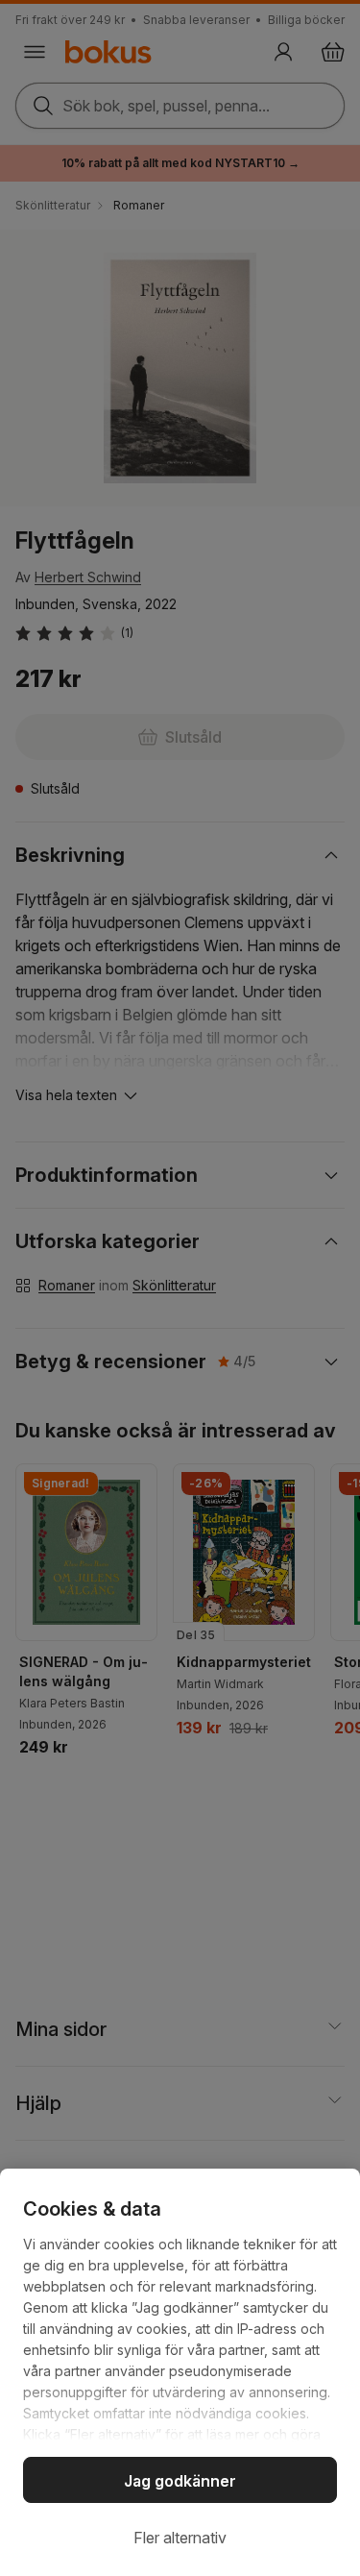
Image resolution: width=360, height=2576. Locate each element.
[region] (180, 2372)
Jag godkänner (180, 2481)
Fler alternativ (180, 2538)
